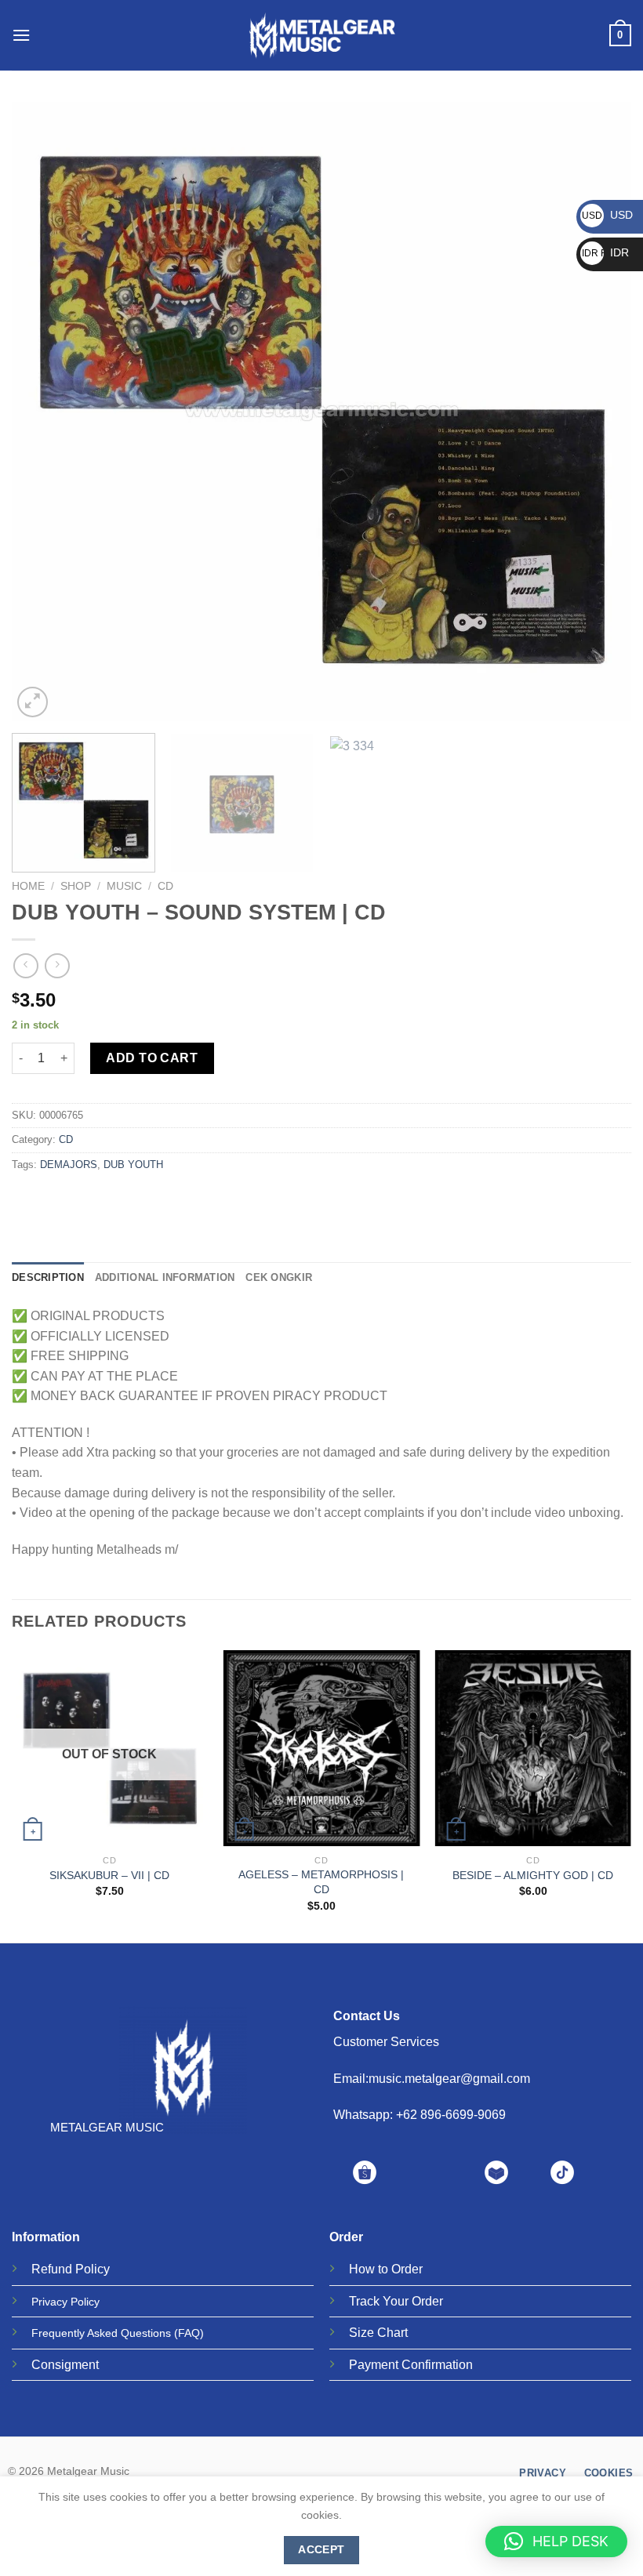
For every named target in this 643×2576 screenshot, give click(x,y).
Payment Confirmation (411, 2365)
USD (607, 215)
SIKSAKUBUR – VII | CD (109, 1875)
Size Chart (378, 2333)
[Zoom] (33, 702)
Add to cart (152, 1058)
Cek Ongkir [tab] (279, 1277)
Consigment (65, 2365)
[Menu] (21, 35)
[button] (556, 2542)
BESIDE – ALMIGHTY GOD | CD (533, 1875)
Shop (76, 886)
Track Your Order (396, 2301)
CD (165, 886)
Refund (52, 2269)
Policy (93, 2269)
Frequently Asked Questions (101, 2333)
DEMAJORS (69, 1165)
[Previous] (44, 412)
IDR (605, 252)
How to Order (386, 2269)
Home (28, 886)
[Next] (599, 412)
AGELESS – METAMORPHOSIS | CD (321, 1882)
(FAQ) (189, 2333)
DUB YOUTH (133, 1165)
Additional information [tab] (165, 1277)
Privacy (49, 2302)
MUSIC (124, 886)
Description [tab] (48, 1277)
